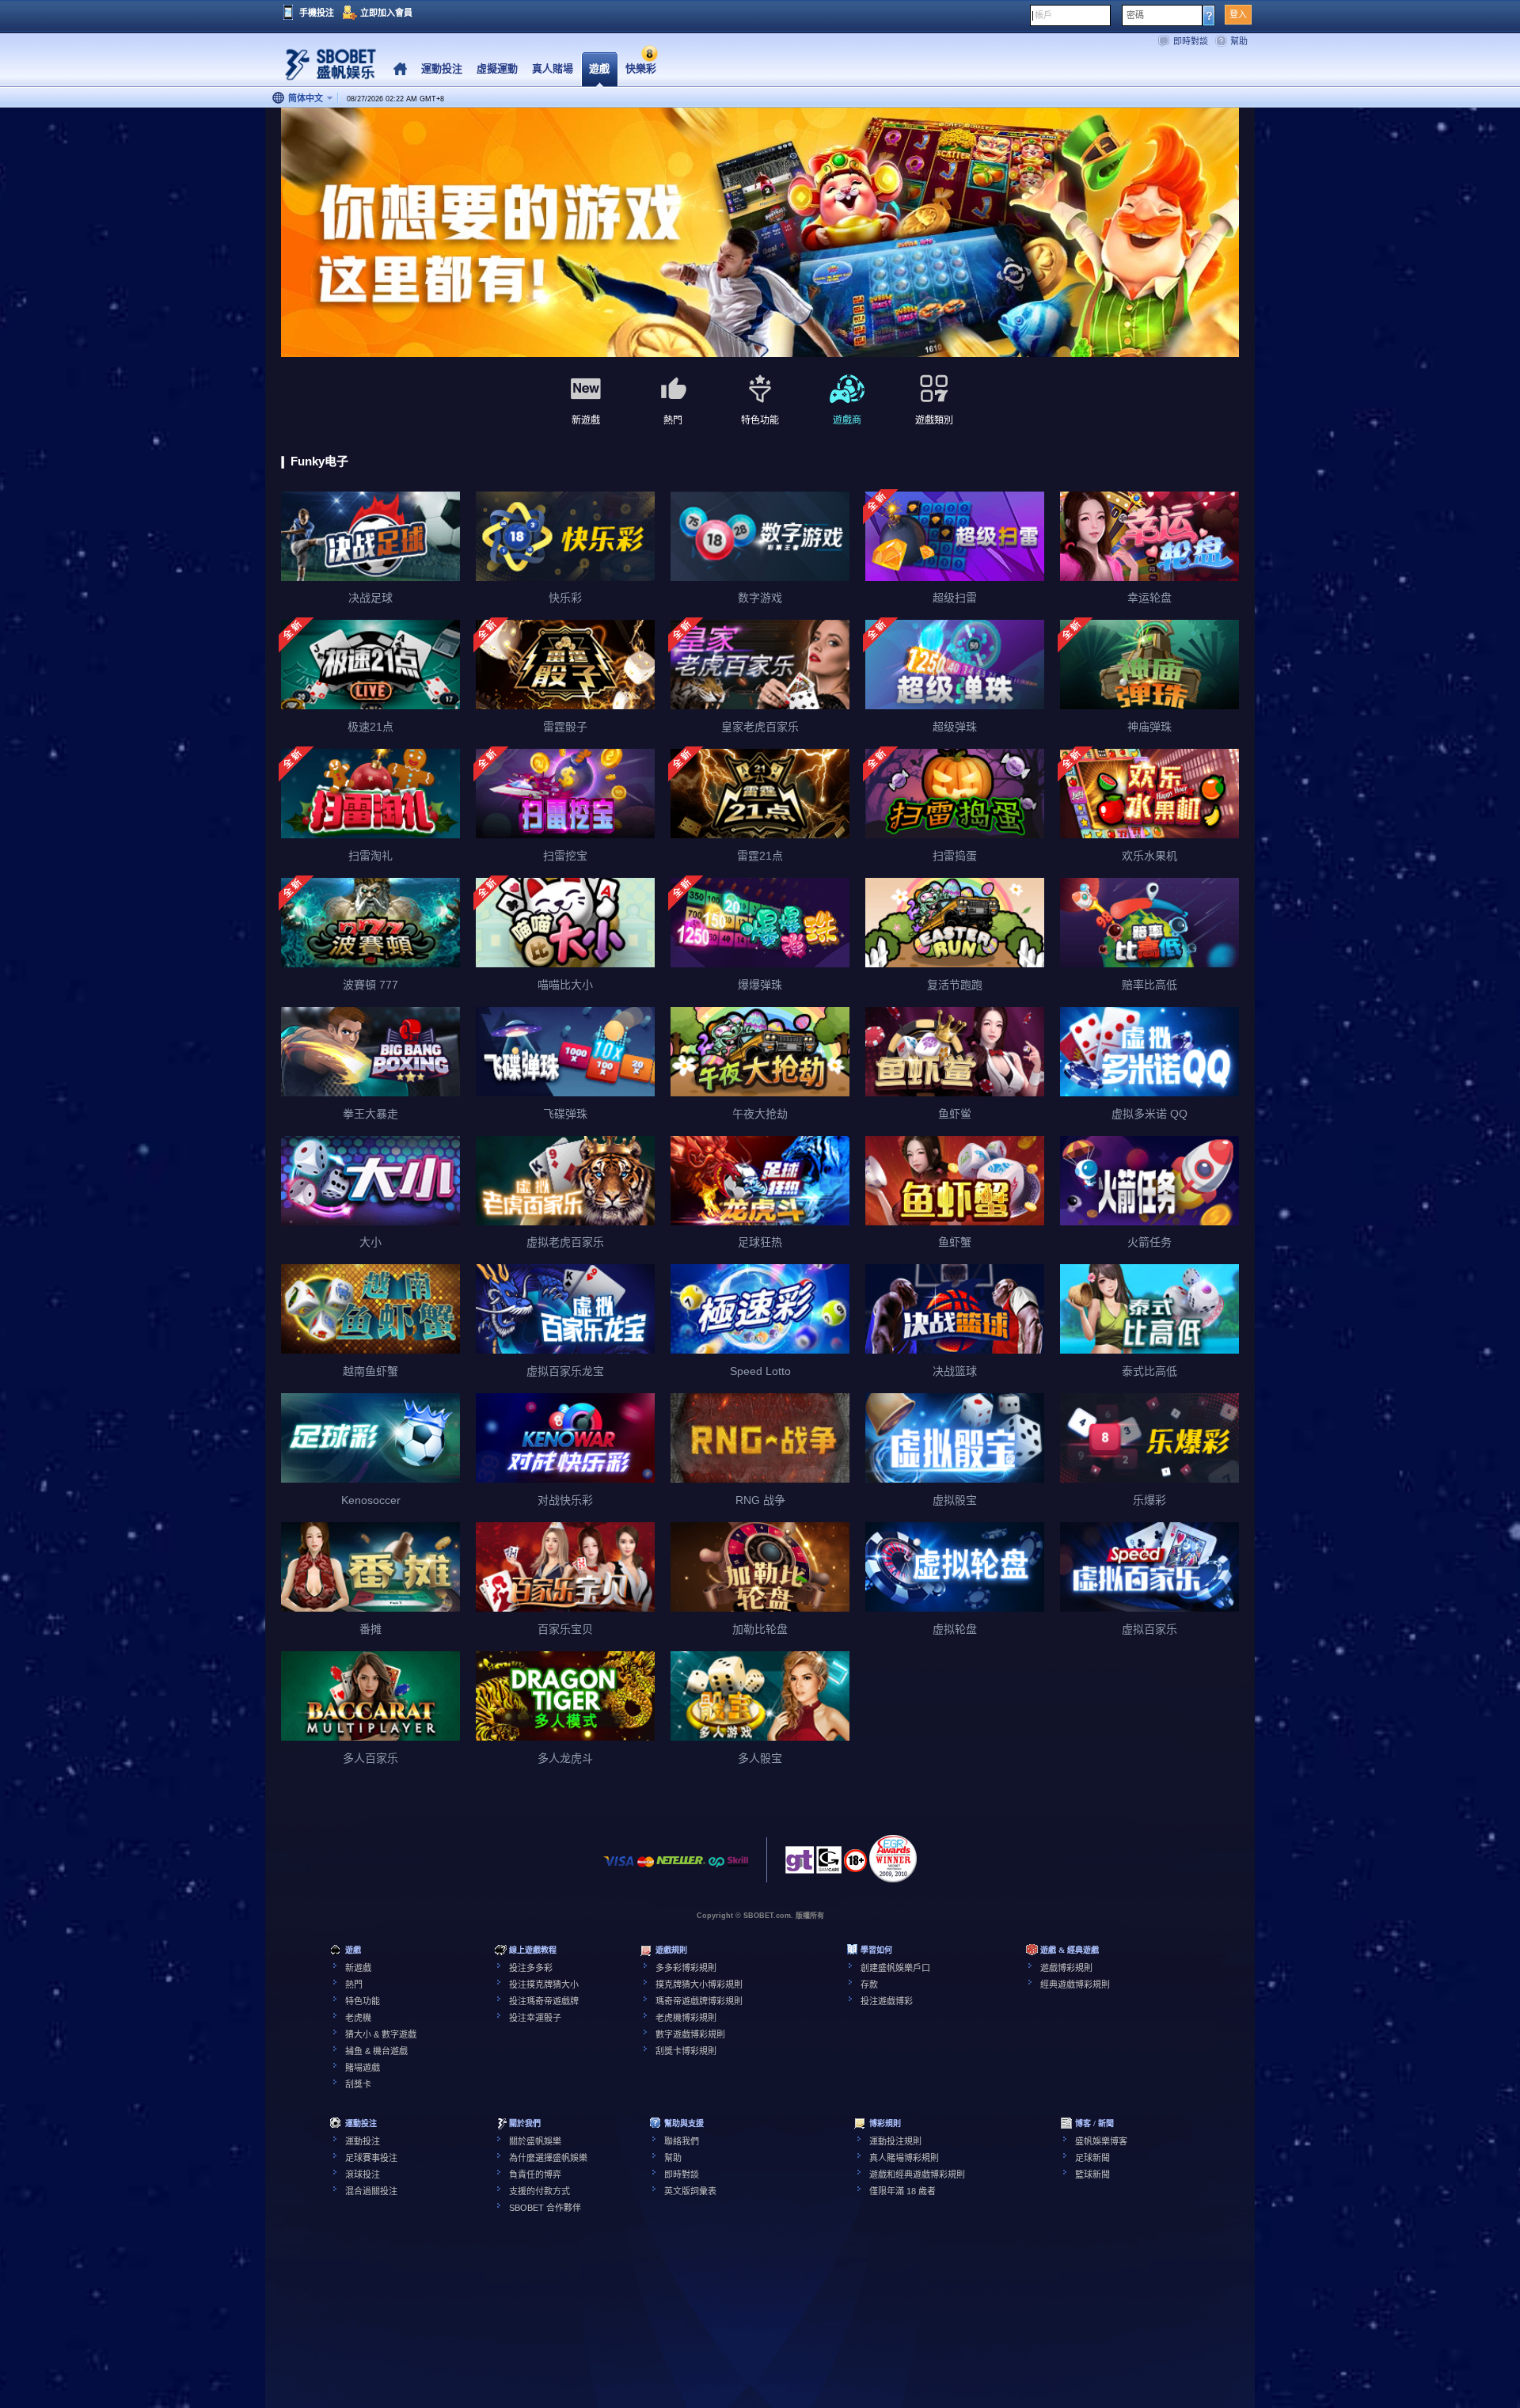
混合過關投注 (371, 2191)
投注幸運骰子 (535, 2018)
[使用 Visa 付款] (619, 1869)
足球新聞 (1092, 2158)
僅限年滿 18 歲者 (902, 2191)
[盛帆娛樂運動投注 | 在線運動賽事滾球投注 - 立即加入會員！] (325, 67)
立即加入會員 (386, 13)
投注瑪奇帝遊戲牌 (544, 2001)
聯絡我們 (682, 2141)
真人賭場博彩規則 (904, 2158)
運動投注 (363, 2141)
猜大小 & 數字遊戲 (381, 2034)
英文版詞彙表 (690, 2191)
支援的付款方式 (540, 2191)
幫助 (1239, 41)
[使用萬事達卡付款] (646, 1869)
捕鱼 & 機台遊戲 (376, 2051)
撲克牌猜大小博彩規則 (699, 1985)
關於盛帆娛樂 (535, 2141)
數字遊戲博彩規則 (690, 2034)
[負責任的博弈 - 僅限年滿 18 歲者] (855, 1866)
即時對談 (1191, 41)
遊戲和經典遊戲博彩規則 (917, 2174)
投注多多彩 (531, 1968)
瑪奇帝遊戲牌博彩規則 (699, 2001)
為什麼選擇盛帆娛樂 (548, 2158)
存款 (869, 1985)
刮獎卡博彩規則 (686, 2051)
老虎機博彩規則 (686, 2018)
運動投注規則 (895, 2141)
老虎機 (358, 2018)
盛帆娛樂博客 (1101, 2141)
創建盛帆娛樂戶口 (895, 1968)
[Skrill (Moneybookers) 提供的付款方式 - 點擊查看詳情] (738, 1869)
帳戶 (1043, 15)
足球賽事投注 (371, 2158)
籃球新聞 (1092, 2174)
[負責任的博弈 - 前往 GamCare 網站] (829, 1864)
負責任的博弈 (535, 2174)
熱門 (354, 1985)
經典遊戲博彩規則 (1075, 1985)
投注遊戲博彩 (887, 2001)
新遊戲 (358, 1968)
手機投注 (317, 13)
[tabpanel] (760, 233)
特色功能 (363, 2001)
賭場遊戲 (363, 2068)
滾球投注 (363, 2174)
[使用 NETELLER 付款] (681, 1869)
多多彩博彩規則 (686, 1968)
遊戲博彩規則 (1066, 1968)
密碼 (1135, 15)
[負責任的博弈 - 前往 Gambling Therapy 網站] (800, 1864)
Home (400, 69)
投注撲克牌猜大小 (544, 1985)
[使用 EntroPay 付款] (716, 1869)
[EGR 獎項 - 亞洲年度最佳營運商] (893, 1859)
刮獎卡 (358, 2084)
